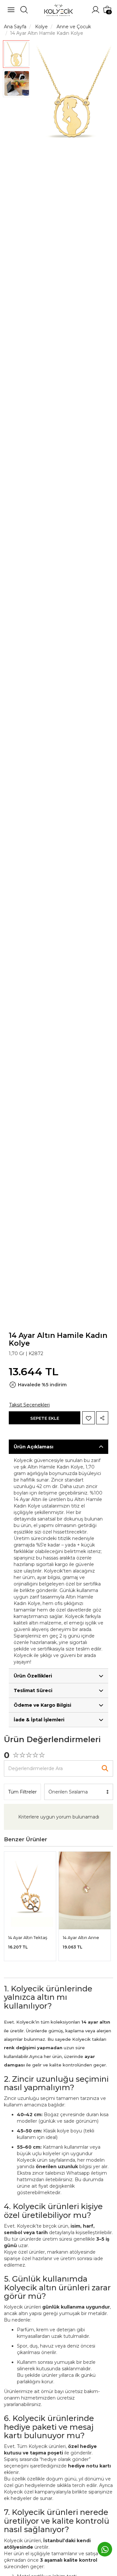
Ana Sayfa (15, 27)
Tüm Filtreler (22, 1792)
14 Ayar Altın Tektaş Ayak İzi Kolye (28, 1938)
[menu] (11, 10)
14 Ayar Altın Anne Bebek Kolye (81, 1938)
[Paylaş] (102, 1418)
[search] (24, 10)
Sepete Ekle (45, 1418)
